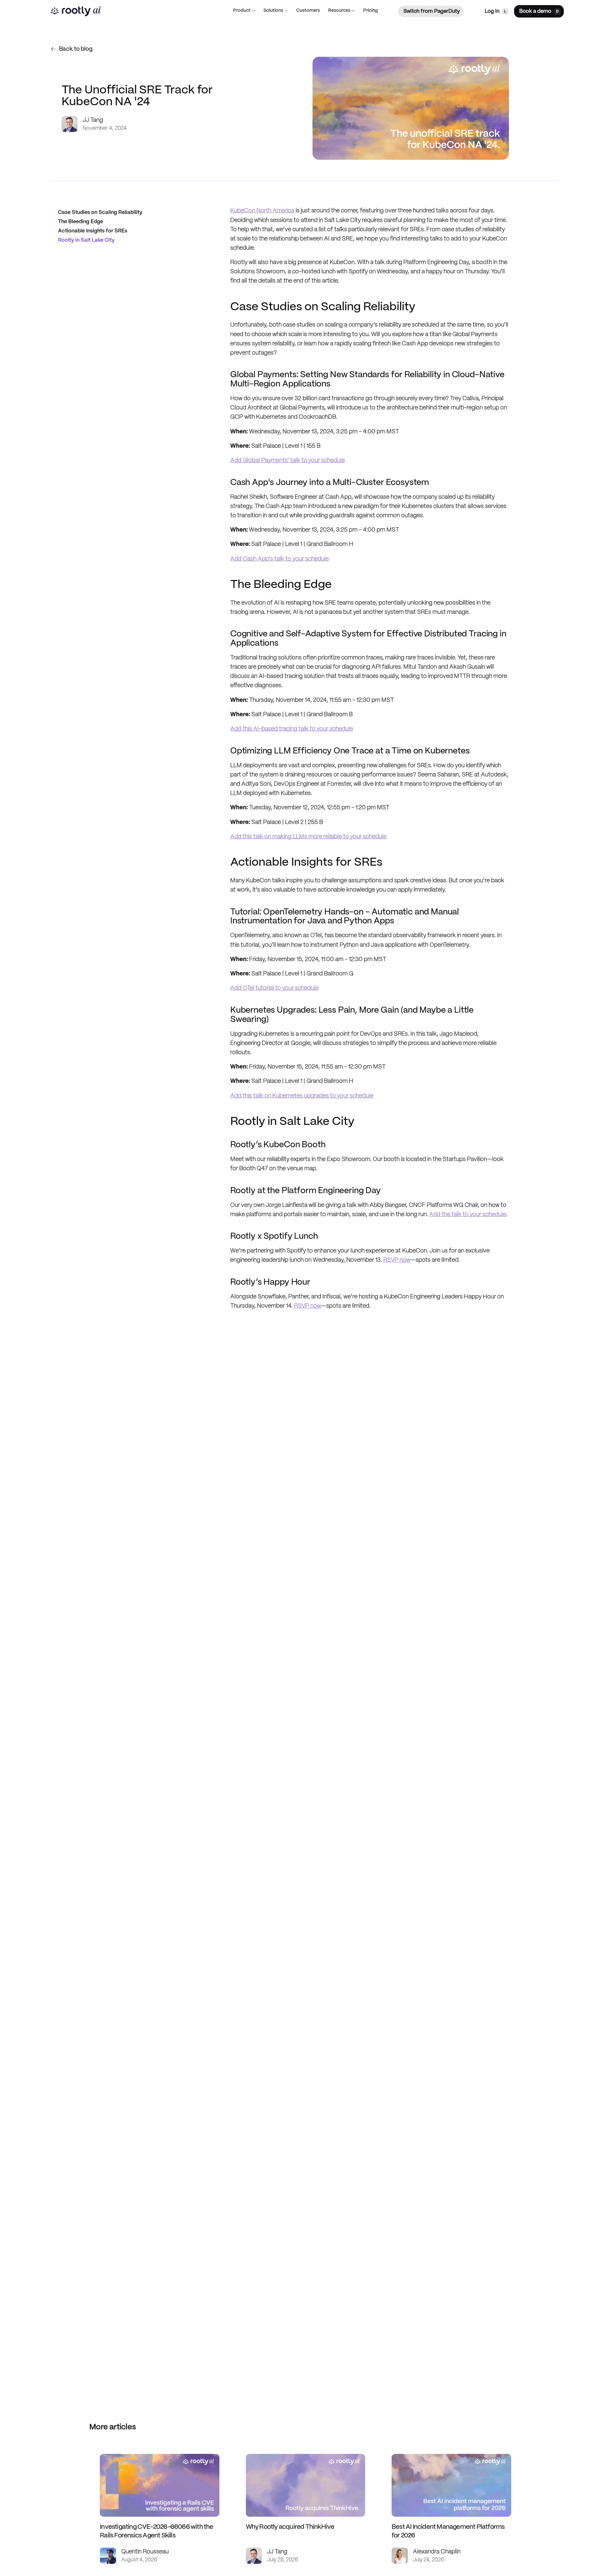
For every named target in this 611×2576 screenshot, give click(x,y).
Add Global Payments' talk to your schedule (287, 460)
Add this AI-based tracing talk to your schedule (292, 729)
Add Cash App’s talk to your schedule (280, 559)
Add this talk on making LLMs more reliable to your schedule (308, 837)
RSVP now (397, 1260)
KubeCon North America (262, 211)
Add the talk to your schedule (468, 1215)
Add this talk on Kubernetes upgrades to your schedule (302, 1096)
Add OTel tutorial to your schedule (274, 988)
